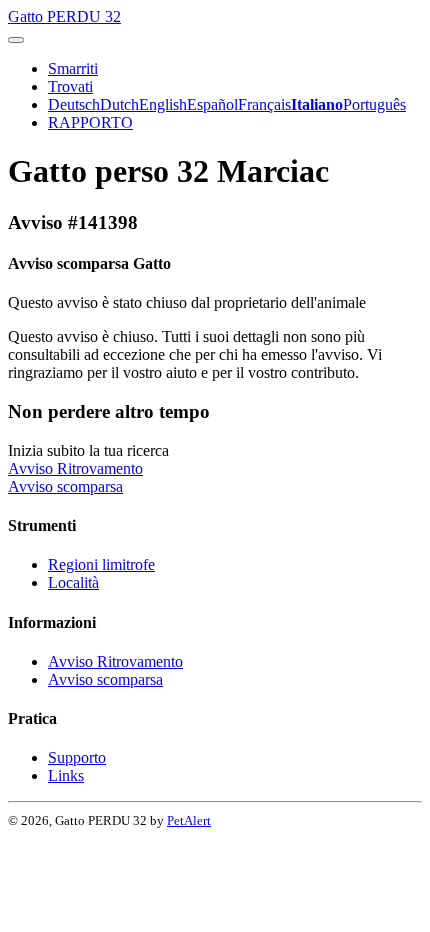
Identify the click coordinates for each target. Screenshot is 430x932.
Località (73, 582)
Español (212, 104)
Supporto (77, 757)
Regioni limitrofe (101, 564)
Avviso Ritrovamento (75, 468)
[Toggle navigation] (16, 40)
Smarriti (73, 68)
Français (264, 104)
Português (374, 104)
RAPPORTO (90, 122)
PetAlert (189, 820)
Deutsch (74, 104)
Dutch (119, 104)
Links (66, 775)
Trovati (70, 86)
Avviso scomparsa (65, 486)
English (163, 104)
